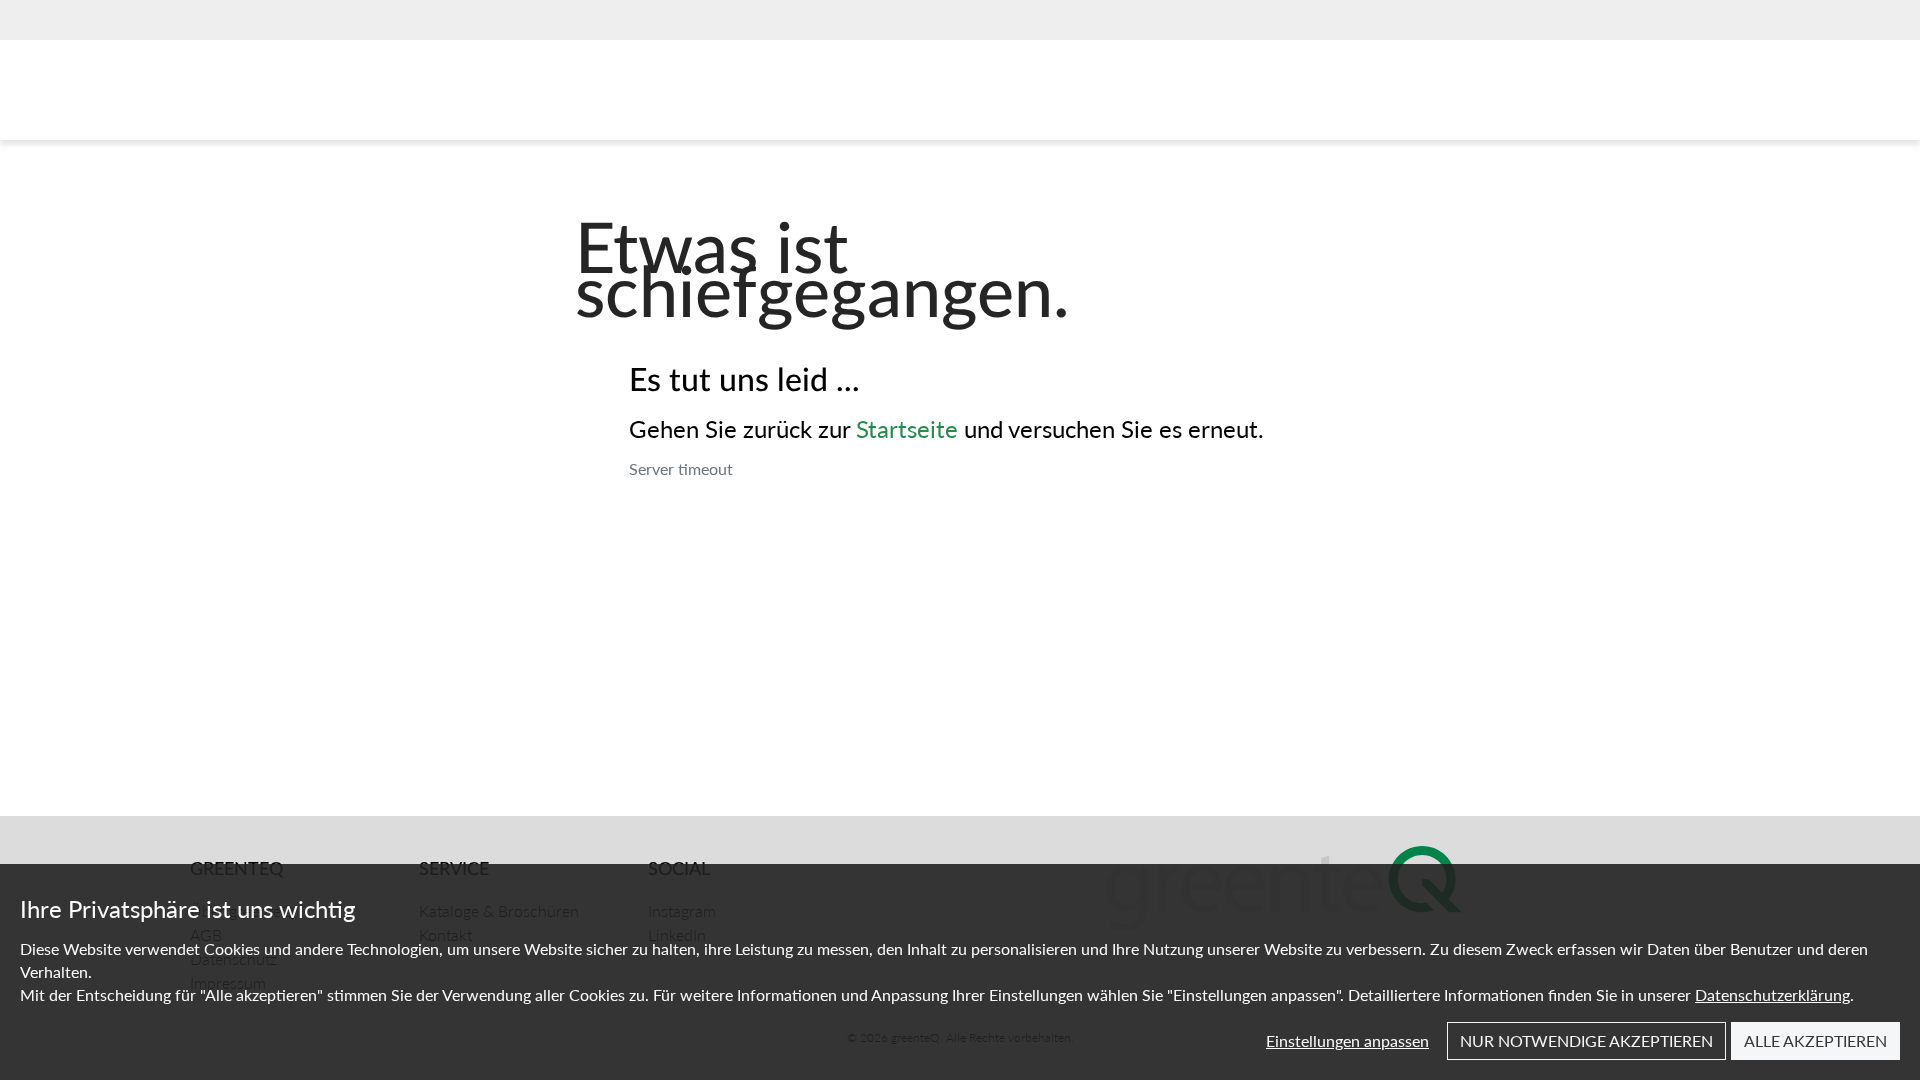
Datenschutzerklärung (1772, 994)
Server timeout (681, 468)
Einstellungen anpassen (1347, 1040)
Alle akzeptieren (1815, 1040)
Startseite (907, 428)
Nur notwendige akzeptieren (1586, 1040)
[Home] (284, 95)
